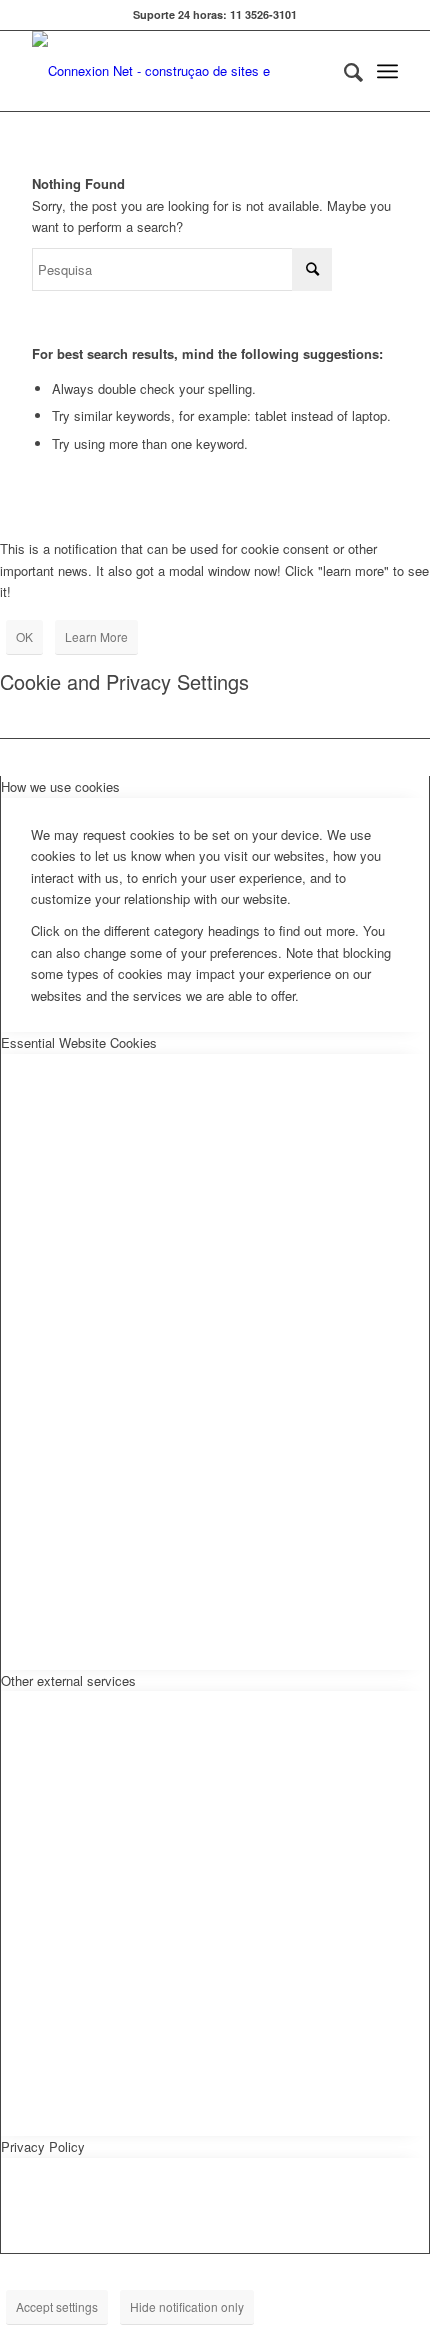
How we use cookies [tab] (60, 786)
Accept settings (57, 2306)
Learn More (96, 636)
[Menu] (387, 71)
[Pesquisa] (343, 71)
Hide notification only (187, 2306)
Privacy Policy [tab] (43, 2146)
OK (24, 636)
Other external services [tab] (68, 1680)
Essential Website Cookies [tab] (79, 1042)
